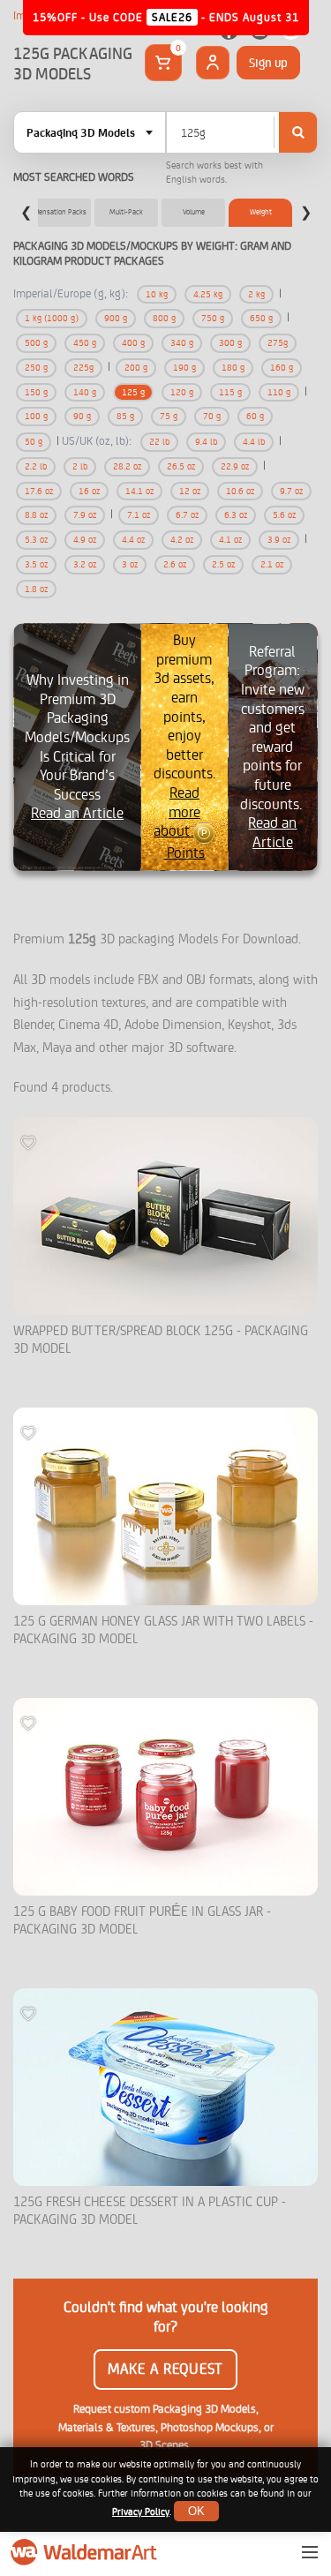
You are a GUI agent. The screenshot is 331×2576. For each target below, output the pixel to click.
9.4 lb (206, 442)
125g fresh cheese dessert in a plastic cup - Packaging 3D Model (150, 2211)
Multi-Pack (126, 212)
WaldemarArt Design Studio (86, 2552)
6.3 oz (236, 515)
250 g (36, 368)
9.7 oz (291, 491)
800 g (164, 318)
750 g (213, 318)
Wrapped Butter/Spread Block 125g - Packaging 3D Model (161, 1340)
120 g (182, 392)
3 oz (130, 564)
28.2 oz (127, 466)
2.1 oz (272, 564)
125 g (133, 392)
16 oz (89, 491)
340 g (182, 343)
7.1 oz (139, 515)
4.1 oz (230, 540)
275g (278, 343)
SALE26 (172, 17)
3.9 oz (279, 540)
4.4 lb (254, 442)
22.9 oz (235, 466)
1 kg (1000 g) (52, 318)
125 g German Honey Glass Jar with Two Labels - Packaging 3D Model (163, 1630)
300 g (230, 343)
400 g (133, 343)
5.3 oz (36, 540)
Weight (261, 212)
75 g (169, 416)
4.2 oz (182, 540)
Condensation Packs (55, 212)
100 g (36, 416)
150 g (36, 392)
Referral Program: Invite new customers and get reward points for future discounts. (273, 747)
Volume (194, 212)
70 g (212, 416)
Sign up (268, 63)
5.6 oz (284, 515)
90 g (82, 416)
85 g (125, 416)
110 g (279, 392)
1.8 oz (36, 589)
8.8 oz (36, 515)
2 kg (256, 294)
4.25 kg (208, 294)
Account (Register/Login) (213, 63)
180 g (233, 368)
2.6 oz (175, 564)
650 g (261, 318)
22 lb (159, 442)
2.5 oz (223, 564)
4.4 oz (133, 540)
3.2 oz (85, 564)
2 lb (80, 466)
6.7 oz (187, 515)
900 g (116, 318)
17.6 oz (39, 491)
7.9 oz (85, 515)
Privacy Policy (141, 2512)
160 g (282, 368)
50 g (34, 442)
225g (83, 368)
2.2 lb (36, 466)
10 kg (157, 294)
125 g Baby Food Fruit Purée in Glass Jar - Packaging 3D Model (142, 1921)
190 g (184, 368)
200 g (136, 368)
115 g (230, 392)
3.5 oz (36, 564)
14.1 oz (139, 491)
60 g (255, 416)
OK (196, 2511)
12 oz (190, 491)
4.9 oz (85, 540)
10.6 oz (240, 491)
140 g (85, 392)
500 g (36, 343)
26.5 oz (181, 466)
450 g (85, 343)
